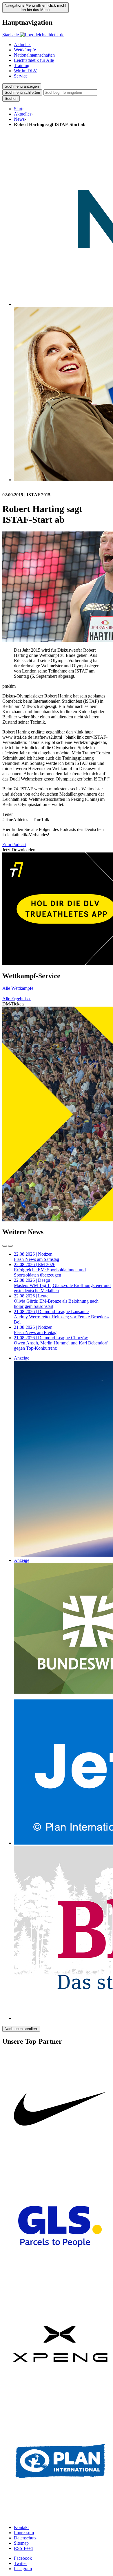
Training (22, 65)
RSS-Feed (23, 2548)
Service (21, 76)
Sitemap (21, 2543)
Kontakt (21, 2527)
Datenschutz (25, 2538)
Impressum (24, 2533)
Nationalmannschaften (34, 55)
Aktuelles (23, 45)
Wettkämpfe (25, 50)
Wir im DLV (25, 71)
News (19, 119)
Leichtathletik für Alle (34, 60)
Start (18, 109)
